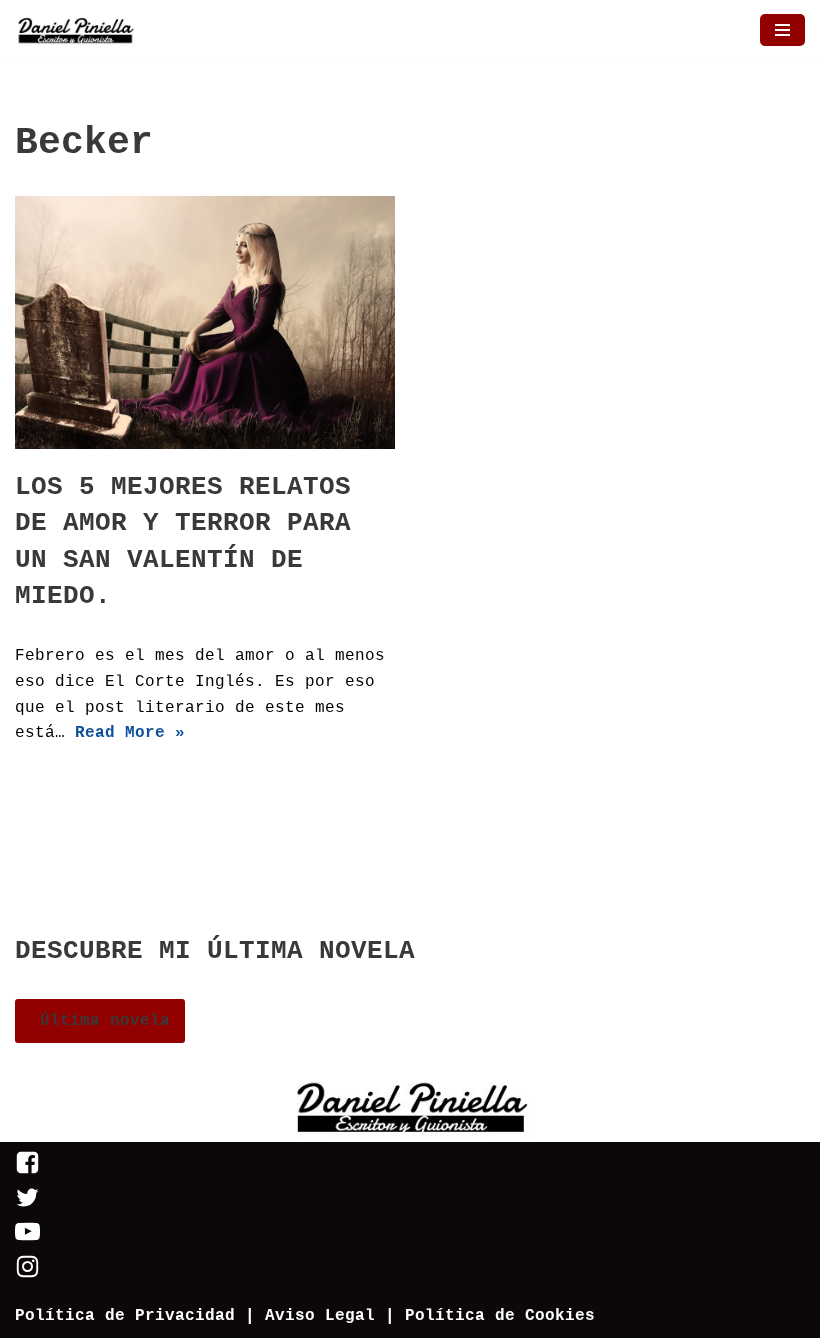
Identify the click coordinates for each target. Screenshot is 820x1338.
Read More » (130, 733)
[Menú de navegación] (782, 30)
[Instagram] (27, 1275)
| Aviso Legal (305, 1316)
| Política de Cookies (490, 1316)
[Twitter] (27, 1206)
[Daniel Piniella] (75, 30)
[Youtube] (27, 1240)
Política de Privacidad (125, 1316)
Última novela (100, 1021)
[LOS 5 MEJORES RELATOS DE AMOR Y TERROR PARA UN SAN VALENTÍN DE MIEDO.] (205, 322)
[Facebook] (27, 1171)
